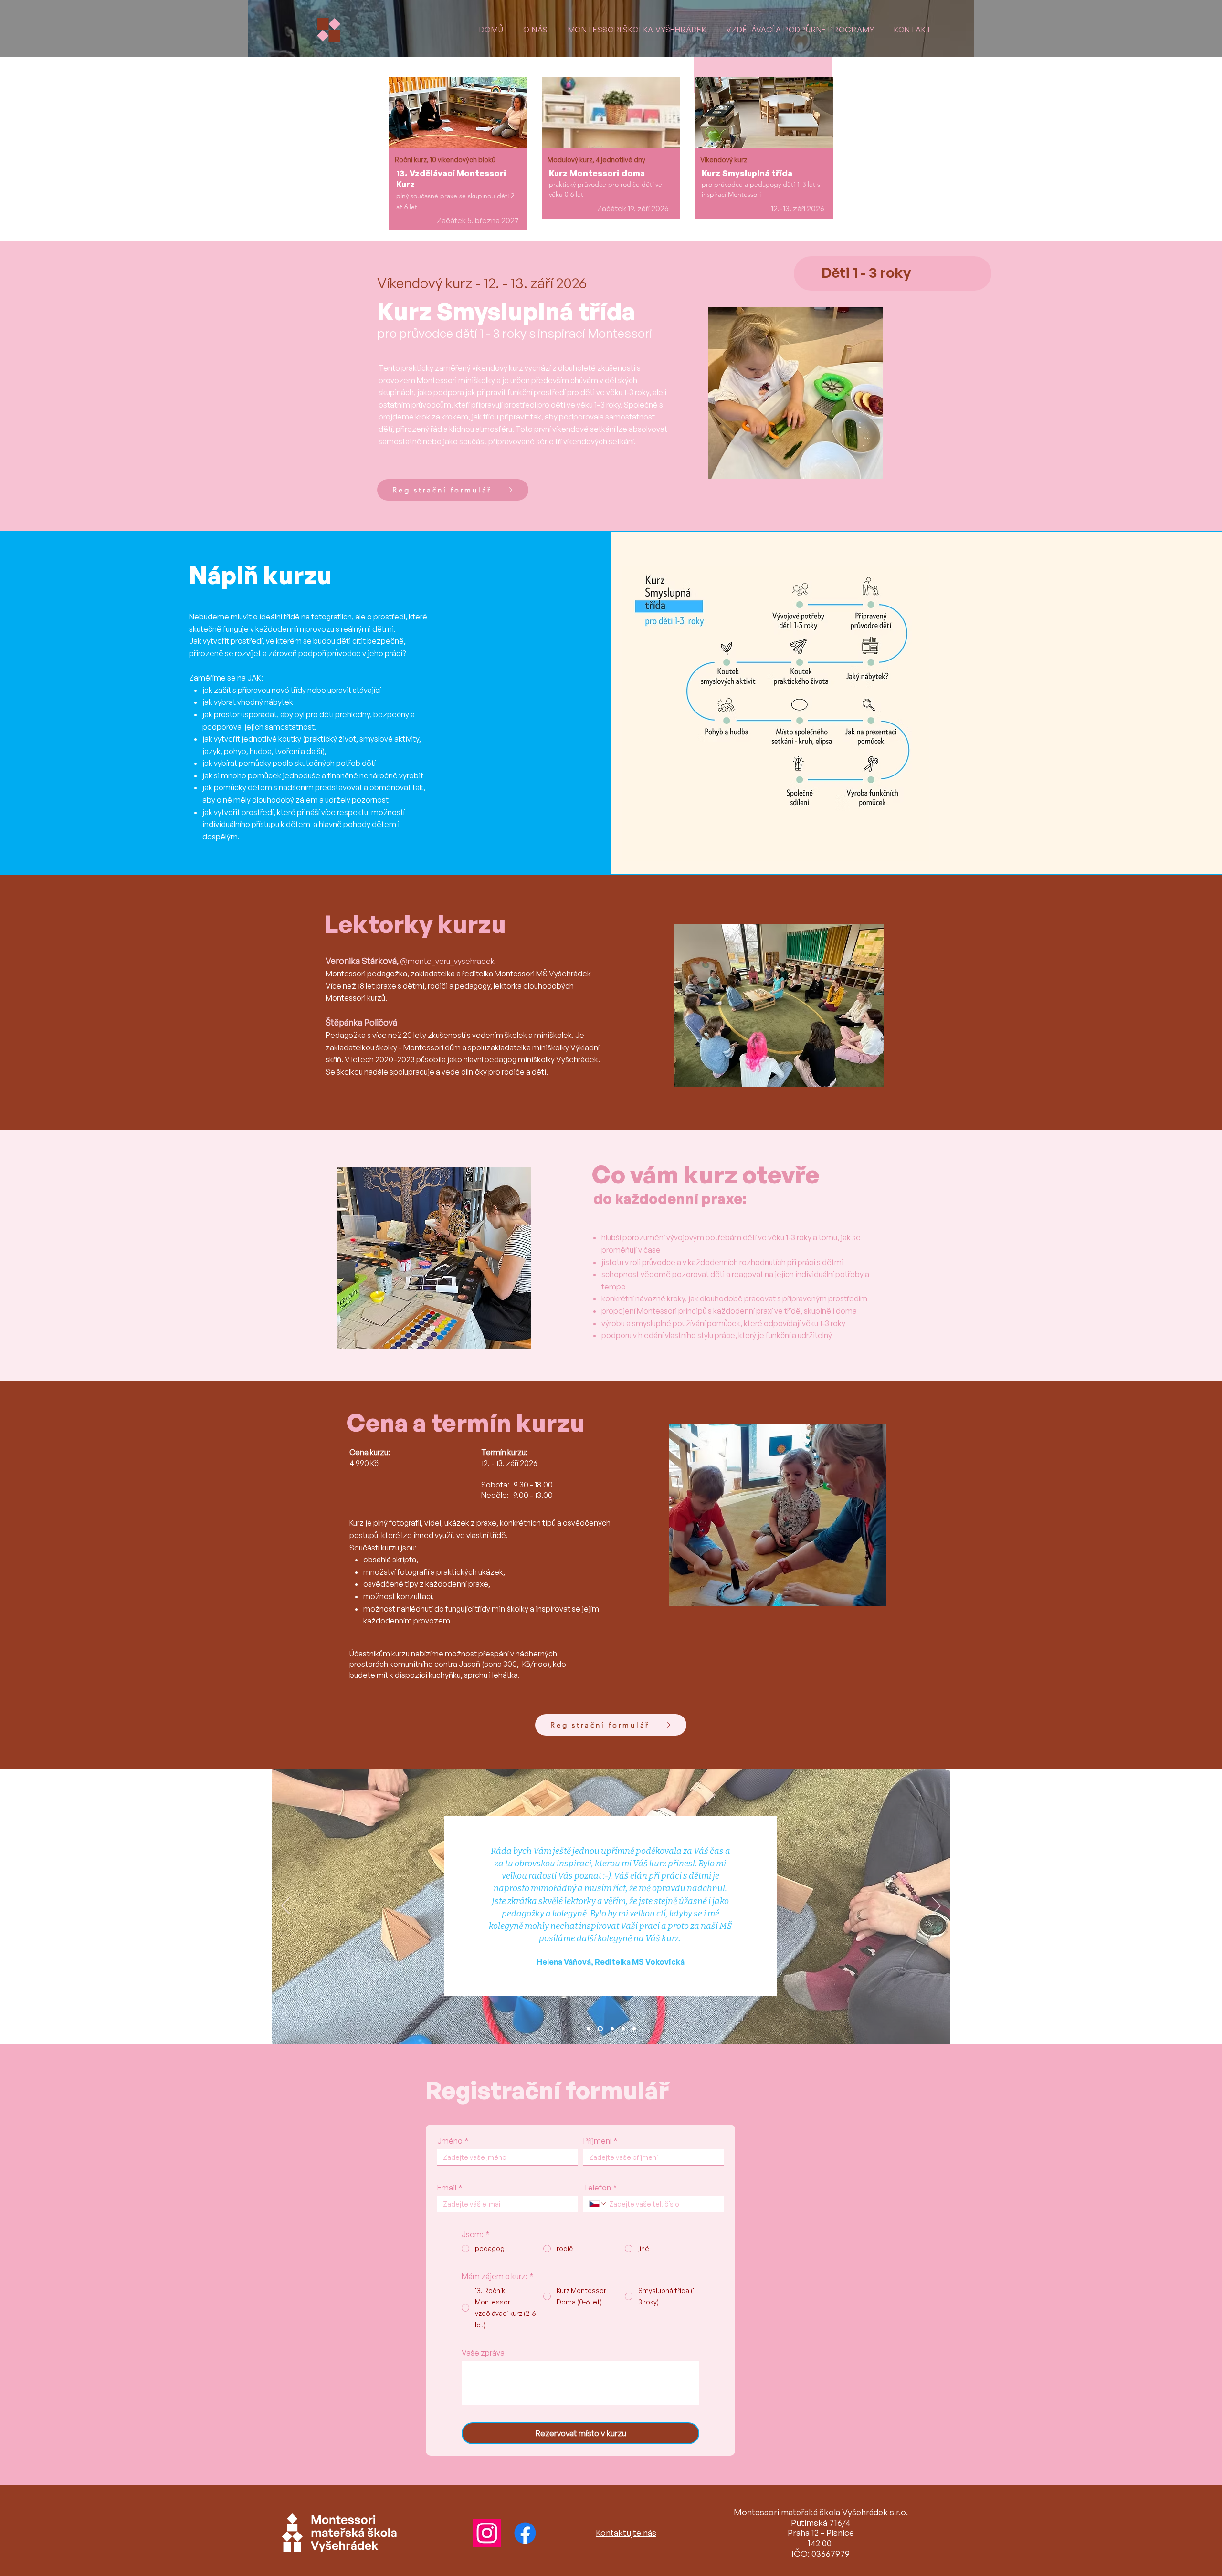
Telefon (600, 2188)
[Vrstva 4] (623, 2028)
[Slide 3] (612, 2028)
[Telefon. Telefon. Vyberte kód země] (598, 2204)
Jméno (453, 2141)
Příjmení (600, 2141)
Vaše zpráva (483, 2353)
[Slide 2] (600, 2028)
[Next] (937, 1906)
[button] (913, 30)
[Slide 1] (588, 2028)
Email (450, 2188)
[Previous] (285, 1906)
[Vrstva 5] (634, 2028)
